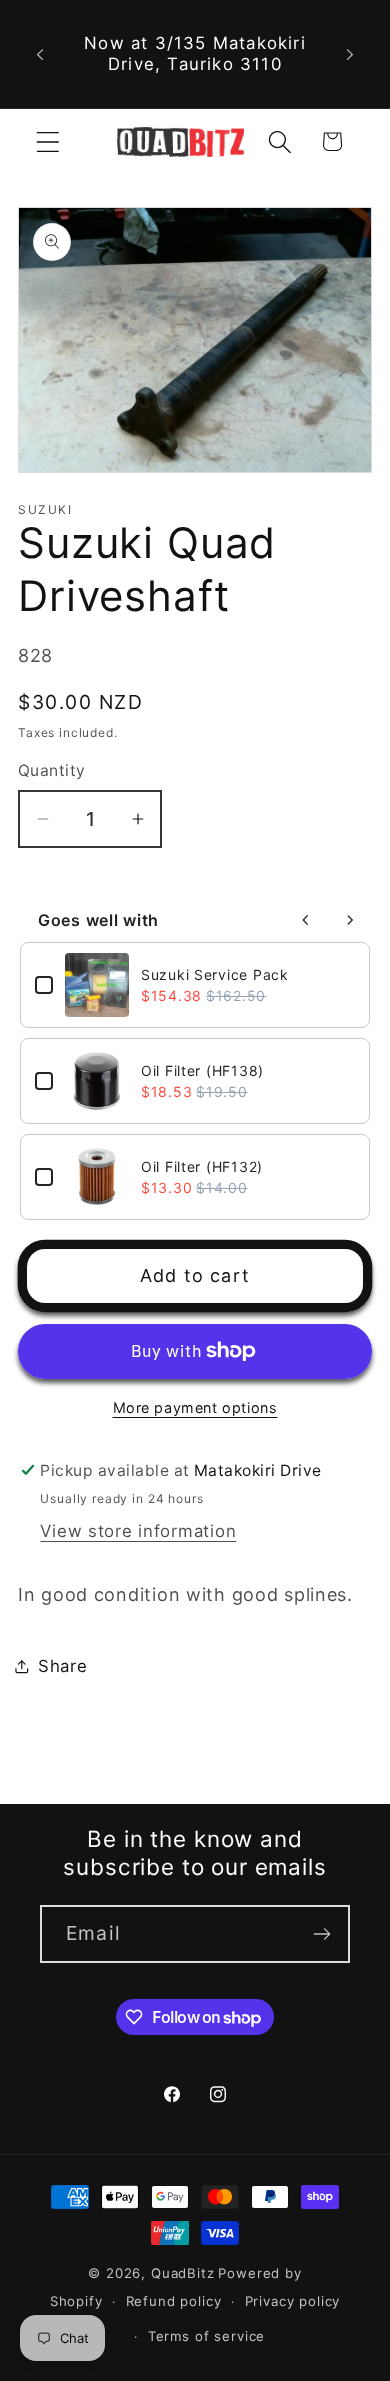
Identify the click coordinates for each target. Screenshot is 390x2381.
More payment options (195, 1407)
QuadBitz (183, 2273)
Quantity (52, 770)
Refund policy (174, 2301)
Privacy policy (293, 2301)
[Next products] (350, 920)
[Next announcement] (350, 54)
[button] (48, 141)
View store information (138, 1531)
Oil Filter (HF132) (202, 1166)
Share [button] (63, 1666)
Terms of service (206, 2336)
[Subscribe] (321, 1934)
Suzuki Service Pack (215, 974)
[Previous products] (306, 920)
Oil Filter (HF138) (202, 1070)
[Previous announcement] (40, 54)
